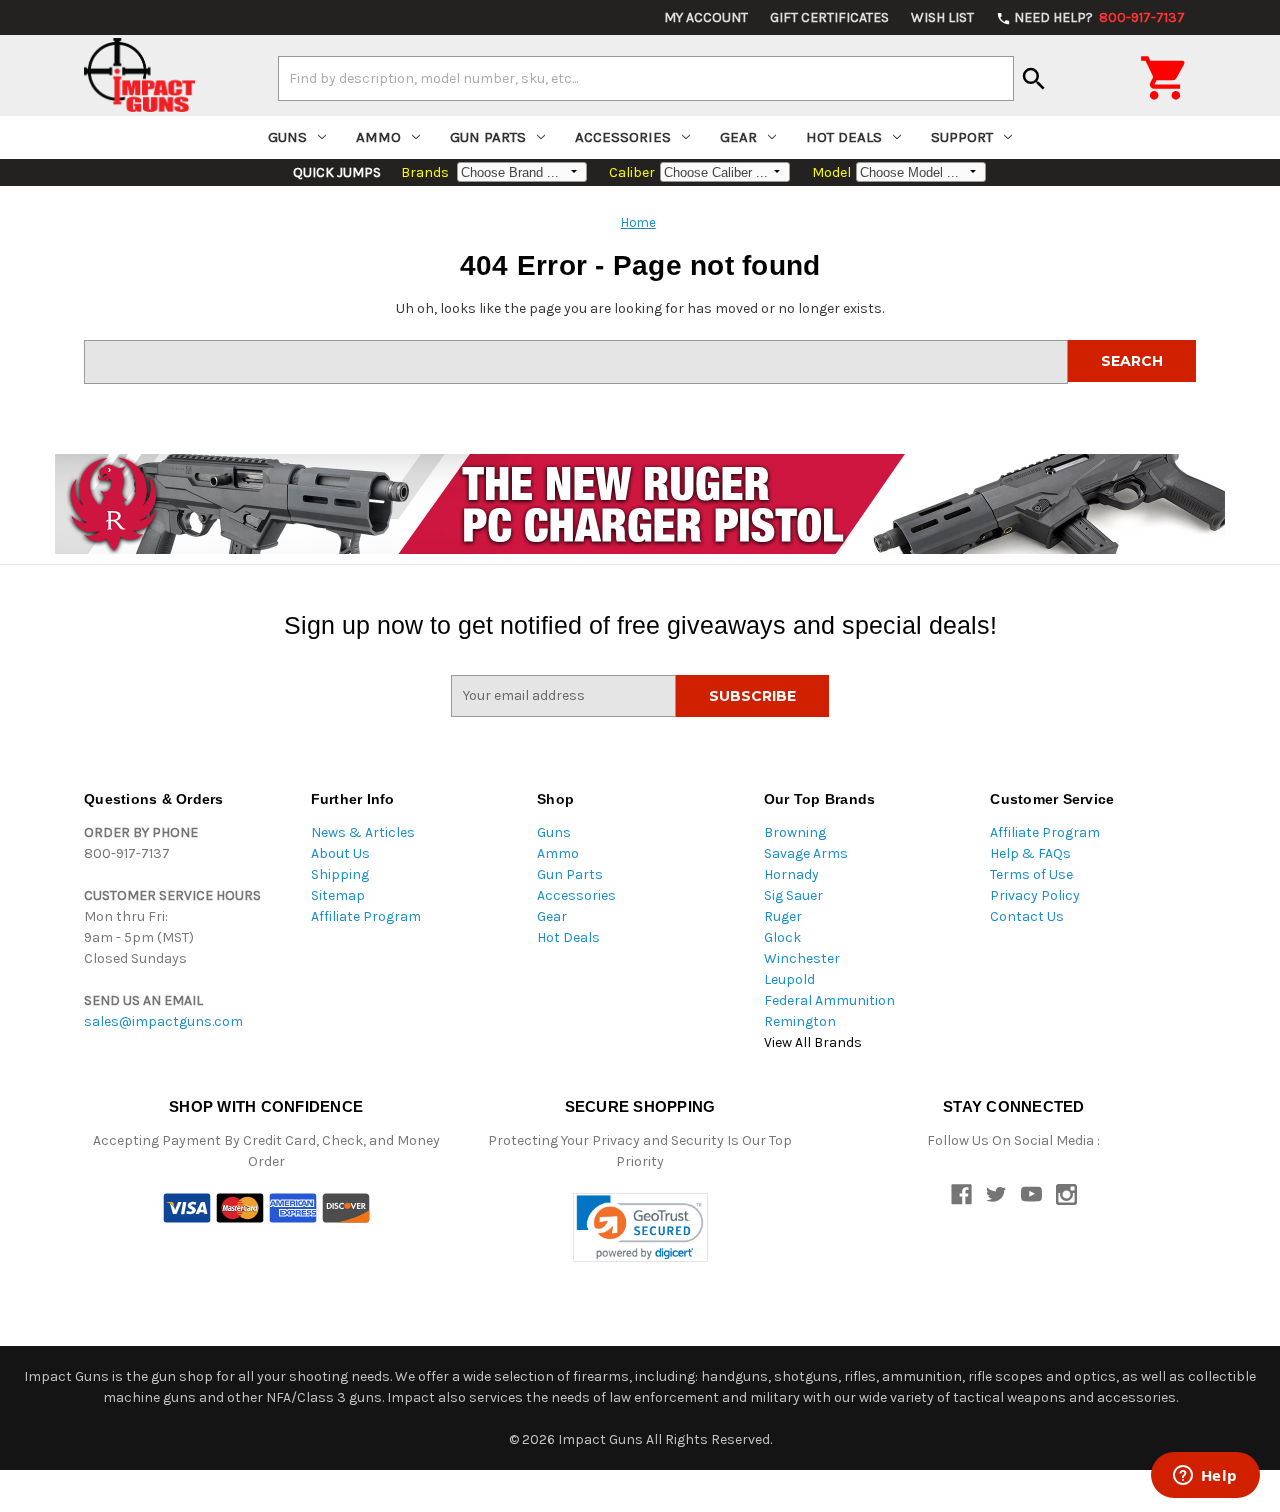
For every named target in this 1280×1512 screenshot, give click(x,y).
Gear (738, 137)
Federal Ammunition (829, 1000)
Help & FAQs (1030, 853)
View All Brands (813, 1042)
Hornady (791, 874)
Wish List (942, 17)
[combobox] (646, 78)
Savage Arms (806, 853)
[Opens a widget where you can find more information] (1205, 1477)
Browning (795, 832)
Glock (782, 937)
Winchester (802, 958)
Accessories (623, 137)
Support (962, 137)
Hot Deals (844, 137)
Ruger (783, 916)
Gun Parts (488, 137)
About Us (340, 853)
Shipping (340, 874)
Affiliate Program (366, 916)
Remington (800, 1021)
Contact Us (1027, 916)
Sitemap (338, 895)
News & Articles (363, 832)
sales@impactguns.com (163, 1021)
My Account (706, 17)
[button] (640, 1227)
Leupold (789, 979)
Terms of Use (1031, 874)
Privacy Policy (1035, 895)
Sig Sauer (793, 895)
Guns (287, 137)
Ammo (378, 137)
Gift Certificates (829, 17)
